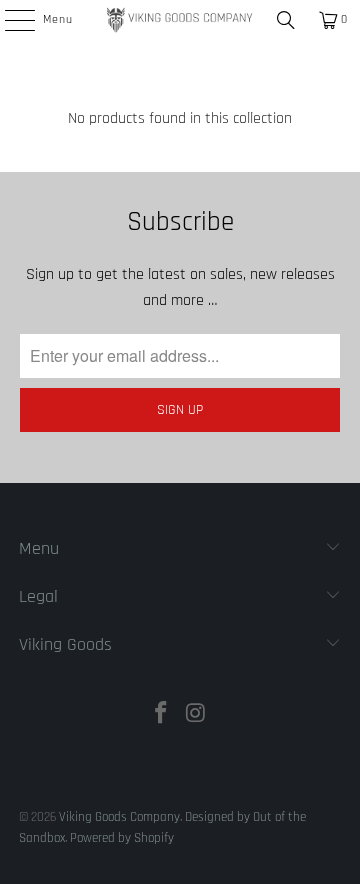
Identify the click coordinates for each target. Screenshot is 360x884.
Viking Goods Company (119, 817)
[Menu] (9, 20)
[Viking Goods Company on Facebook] (162, 716)
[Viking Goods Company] (180, 20)
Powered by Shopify (122, 838)
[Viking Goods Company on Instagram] (197, 716)
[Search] (286, 20)
